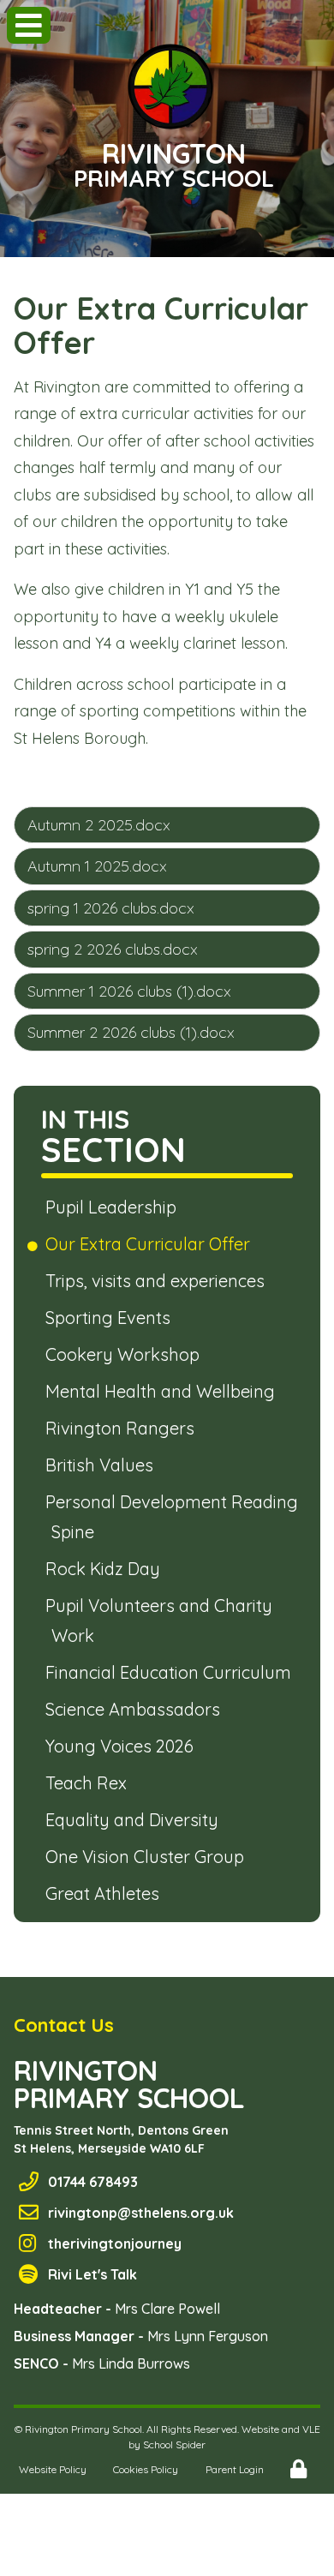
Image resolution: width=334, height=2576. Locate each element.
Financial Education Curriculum (171, 1672)
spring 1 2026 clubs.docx (111, 908)
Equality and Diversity (135, 1820)
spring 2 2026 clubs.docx (113, 949)
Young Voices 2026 (122, 1746)
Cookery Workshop (125, 1354)
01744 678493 (93, 2182)
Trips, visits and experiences (158, 1281)
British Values (102, 1465)
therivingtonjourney (115, 2244)
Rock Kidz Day (106, 1569)
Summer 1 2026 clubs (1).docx (129, 991)
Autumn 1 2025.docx (97, 866)
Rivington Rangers (123, 1428)
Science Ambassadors (136, 1709)
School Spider (174, 2444)
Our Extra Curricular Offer (151, 1244)
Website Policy (53, 2469)
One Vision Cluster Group (148, 1857)
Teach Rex (89, 1783)
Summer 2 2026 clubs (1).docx (131, 1032)
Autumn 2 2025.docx (99, 825)
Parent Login (235, 2469)
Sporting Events (111, 1318)
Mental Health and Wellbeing (163, 1391)
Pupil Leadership (114, 1207)
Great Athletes (105, 1893)
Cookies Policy (146, 2469)
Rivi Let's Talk (92, 2274)
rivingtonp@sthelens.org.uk (141, 2213)
